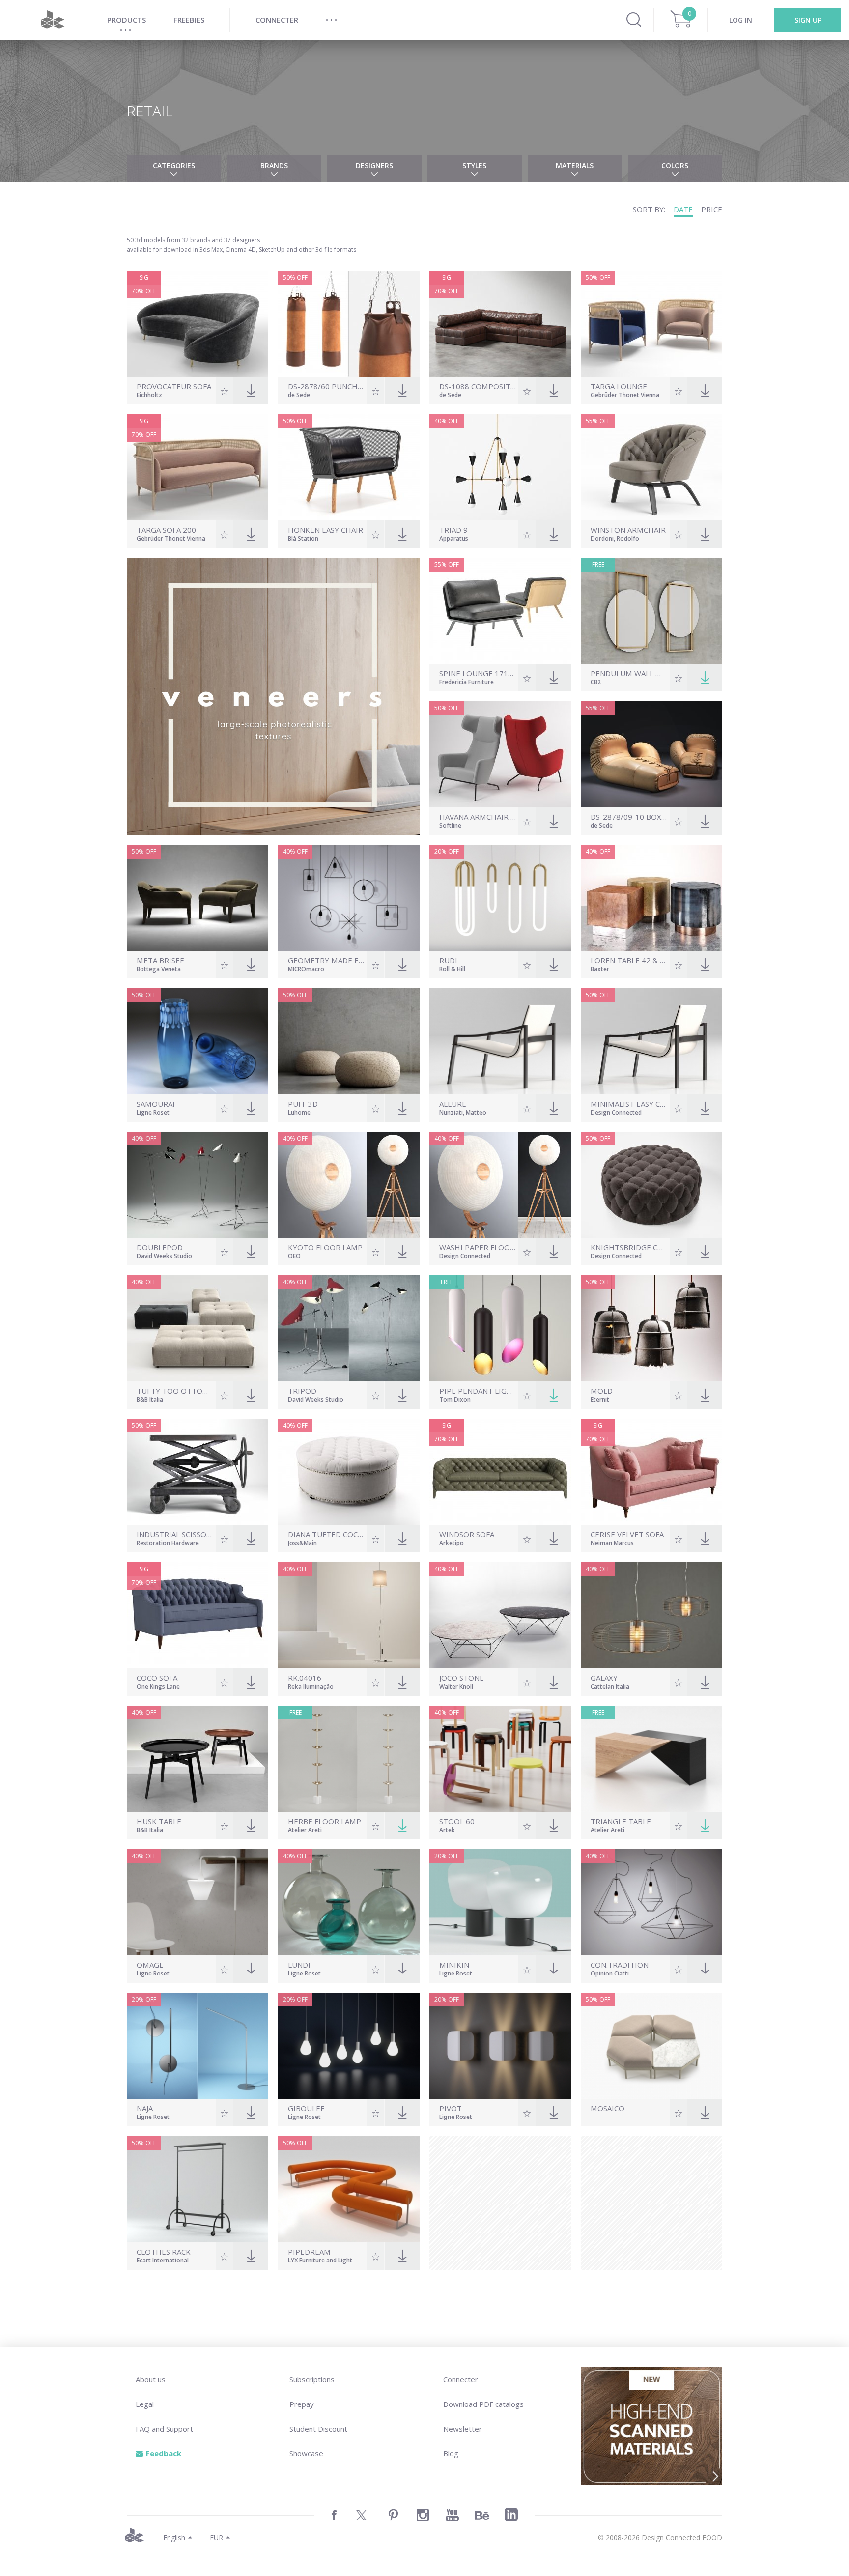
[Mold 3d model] (651, 1328)
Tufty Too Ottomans (175, 1391)
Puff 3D (303, 1104)
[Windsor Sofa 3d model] (500, 1472)
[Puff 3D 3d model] (349, 1041)
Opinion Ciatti (610, 1974)
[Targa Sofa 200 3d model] (198, 467)
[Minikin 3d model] (500, 1902)
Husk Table (159, 1821)
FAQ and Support (164, 2429)
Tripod (302, 1391)
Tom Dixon (455, 1400)
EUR (216, 2537)
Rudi (448, 960)
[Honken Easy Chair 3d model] (349, 467)
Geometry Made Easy (326, 960)
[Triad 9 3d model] (500, 467)
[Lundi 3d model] (349, 1902)
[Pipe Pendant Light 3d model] (500, 1328)
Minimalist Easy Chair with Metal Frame (629, 1104)
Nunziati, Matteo (463, 1113)
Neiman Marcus (612, 1544)
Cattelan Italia (610, 1687)
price (712, 209)
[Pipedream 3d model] (349, 2189)
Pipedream (309, 2252)
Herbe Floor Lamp (325, 1821)
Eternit (600, 1400)
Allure (453, 1104)
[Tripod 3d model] (349, 1328)
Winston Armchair (628, 530)
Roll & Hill (452, 970)
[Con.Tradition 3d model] (651, 1902)
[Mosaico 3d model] (651, 2046)
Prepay (302, 2404)
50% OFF (295, 277)
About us (151, 2379)
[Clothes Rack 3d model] (198, 2189)
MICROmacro (306, 970)
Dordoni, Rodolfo (615, 539)
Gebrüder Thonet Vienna (625, 396)
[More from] (629, 2118)
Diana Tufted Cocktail (326, 1534)
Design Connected (616, 1113)
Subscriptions (312, 2379)
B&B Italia (150, 1400)
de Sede (299, 396)
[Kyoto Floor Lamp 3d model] (349, 1185)
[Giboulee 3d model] (349, 2046)
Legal (145, 2404)
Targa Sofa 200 (166, 530)
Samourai (156, 1104)
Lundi (299, 1965)
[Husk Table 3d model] (198, 1759)
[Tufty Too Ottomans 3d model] (198, 1328)
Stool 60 (457, 1821)
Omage (150, 1965)
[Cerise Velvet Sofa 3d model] (651, 1472)
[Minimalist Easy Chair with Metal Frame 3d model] (651, 1041)
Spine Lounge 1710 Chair (478, 673)
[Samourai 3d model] (198, 1041)
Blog (451, 2453)
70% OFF (144, 291)
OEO (294, 1257)
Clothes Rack (164, 2252)
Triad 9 (453, 530)
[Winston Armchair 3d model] (651, 467)
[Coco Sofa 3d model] (198, 1615)
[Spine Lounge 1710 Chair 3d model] (500, 611)
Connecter (461, 2379)
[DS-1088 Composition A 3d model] (500, 324)
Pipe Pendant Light (478, 1391)
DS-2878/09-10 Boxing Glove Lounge (629, 817)
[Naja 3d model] (198, 2046)
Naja (145, 2108)
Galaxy (604, 1678)
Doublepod (160, 1247)
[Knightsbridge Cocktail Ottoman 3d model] (651, 1185)
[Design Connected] (53, 20)
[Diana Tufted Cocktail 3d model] (349, 1472)
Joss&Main (302, 1544)
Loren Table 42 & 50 (629, 960)
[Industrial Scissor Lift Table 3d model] (198, 1472)
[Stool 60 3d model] (500, 1759)
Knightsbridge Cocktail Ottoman (629, 1247)
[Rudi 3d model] (500, 898)
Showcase (306, 2453)
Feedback (164, 2453)
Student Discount (318, 2429)
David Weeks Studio (164, 1257)
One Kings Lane (158, 1687)
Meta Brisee (160, 960)
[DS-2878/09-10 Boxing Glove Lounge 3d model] (651, 754)
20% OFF (447, 851)
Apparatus (454, 539)
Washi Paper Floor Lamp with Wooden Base (478, 1247)
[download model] (705, 678)
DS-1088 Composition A (478, 386)
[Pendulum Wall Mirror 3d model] (651, 611)
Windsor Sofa (467, 1534)
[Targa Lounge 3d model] (651, 324)
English (174, 2537)
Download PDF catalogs (483, 2404)
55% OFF (598, 421)
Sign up (808, 20)
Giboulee (306, 2108)
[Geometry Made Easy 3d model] (349, 898)
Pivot (451, 2108)
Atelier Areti (305, 1831)
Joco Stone (462, 1678)
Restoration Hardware (168, 1544)
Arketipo (452, 1544)
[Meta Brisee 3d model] (198, 898)
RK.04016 (305, 1678)
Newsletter (463, 2429)
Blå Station (303, 539)
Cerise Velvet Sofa (627, 1534)
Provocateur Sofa (174, 386)
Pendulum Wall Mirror (629, 673)
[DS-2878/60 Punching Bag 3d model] (349, 324)
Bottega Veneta (159, 970)
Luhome (299, 1113)
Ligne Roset (153, 1113)
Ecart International (163, 2261)
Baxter (600, 970)
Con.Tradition (620, 1965)
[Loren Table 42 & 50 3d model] (651, 898)
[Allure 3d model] (500, 1041)
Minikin (454, 1965)
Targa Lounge (619, 386)
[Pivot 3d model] (500, 2046)
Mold (602, 1391)
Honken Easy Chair (325, 530)
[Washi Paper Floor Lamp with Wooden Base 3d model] (500, 1185)
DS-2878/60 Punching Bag (326, 386)
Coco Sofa (157, 1678)
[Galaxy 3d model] (651, 1615)
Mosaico (608, 2108)
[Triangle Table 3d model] (651, 1759)
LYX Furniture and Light (320, 2261)
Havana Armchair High (478, 817)
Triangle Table (621, 1821)
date (683, 209)
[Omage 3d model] (198, 1902)
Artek (447, 1831)
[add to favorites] (224, 391)
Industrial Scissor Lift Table (175, 1534)
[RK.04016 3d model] (349, 1615)
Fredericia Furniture (467, 683)
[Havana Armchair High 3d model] (500, 754)
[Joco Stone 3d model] (500, 1615)
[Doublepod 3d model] (198, 1185)
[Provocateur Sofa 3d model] (198, 324)
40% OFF (447, 421)
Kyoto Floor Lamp (325, 1247)
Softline (450, 826)
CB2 (596, 683)
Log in (741, 20)
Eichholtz (149, 396)
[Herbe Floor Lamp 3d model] (349, 1759)
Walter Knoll (456, 1687)
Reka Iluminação (311, 1687)
